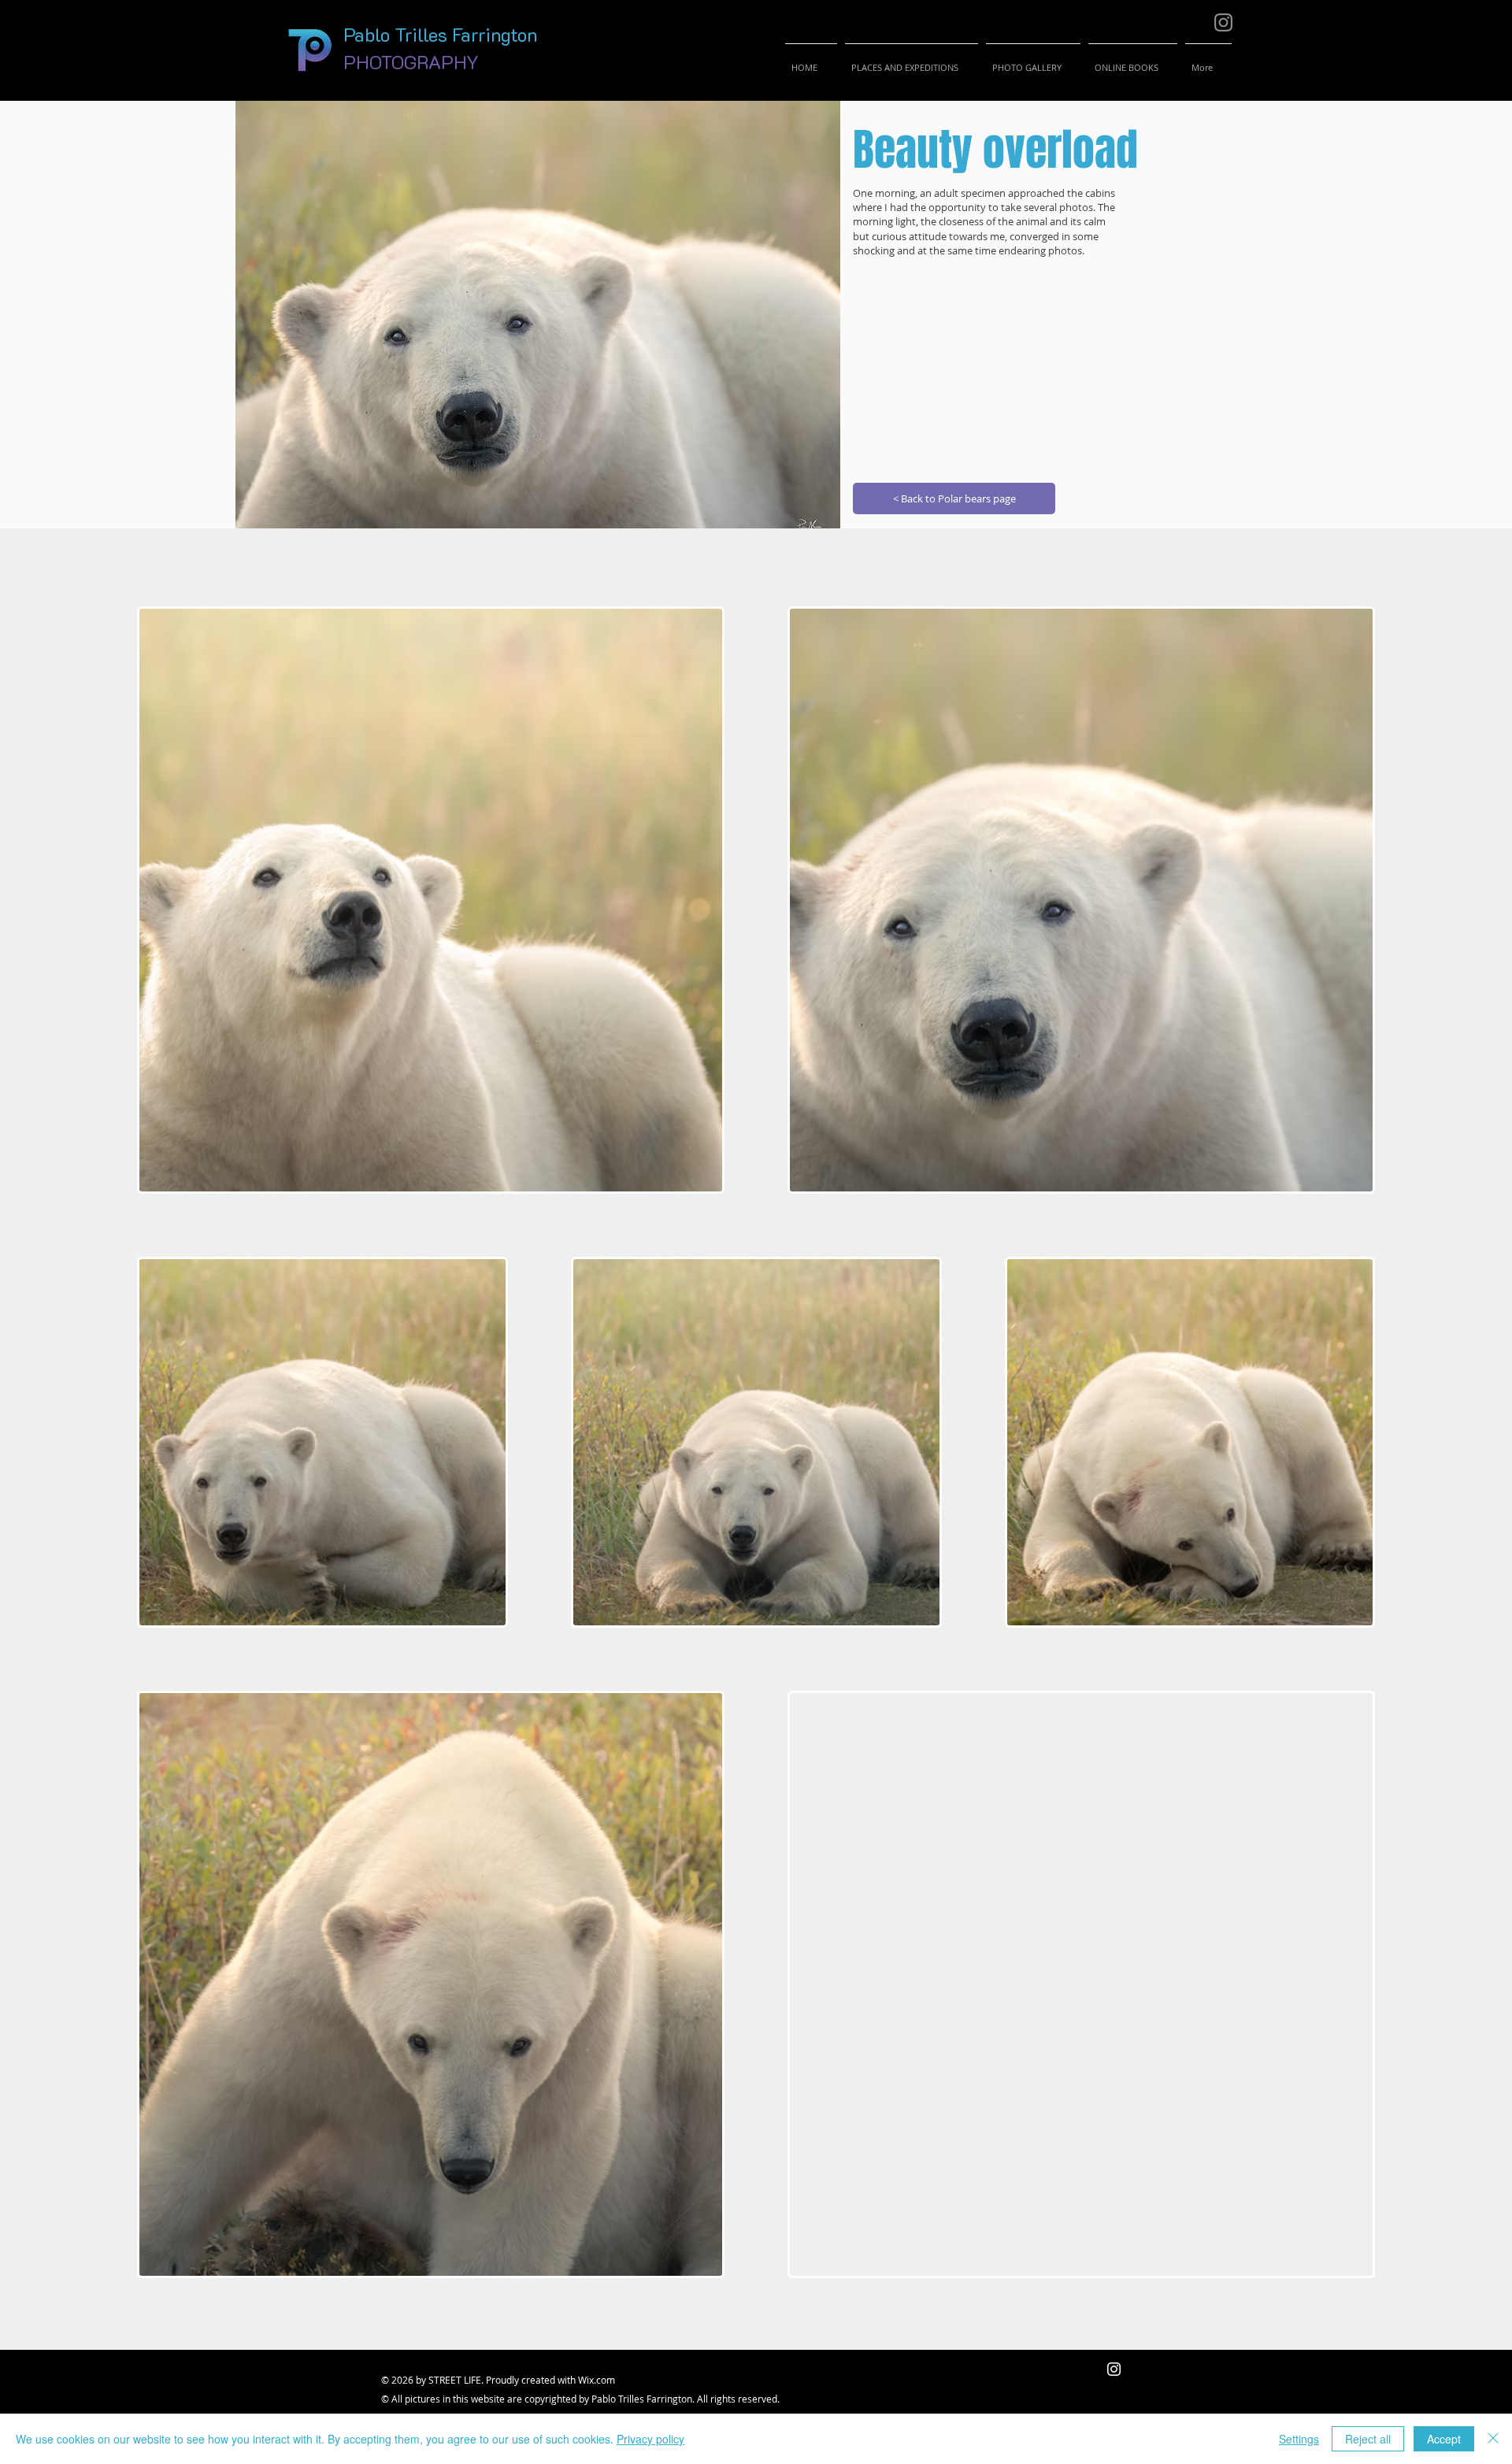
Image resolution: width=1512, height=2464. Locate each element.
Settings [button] (1299, 2439)
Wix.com (597, 2380)
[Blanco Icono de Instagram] (1114, 2369)
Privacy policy (650, 2439)
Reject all (1368, 2439)
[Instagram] (1223, 22)
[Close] (1493, 2439)
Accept (1444, 2439)
